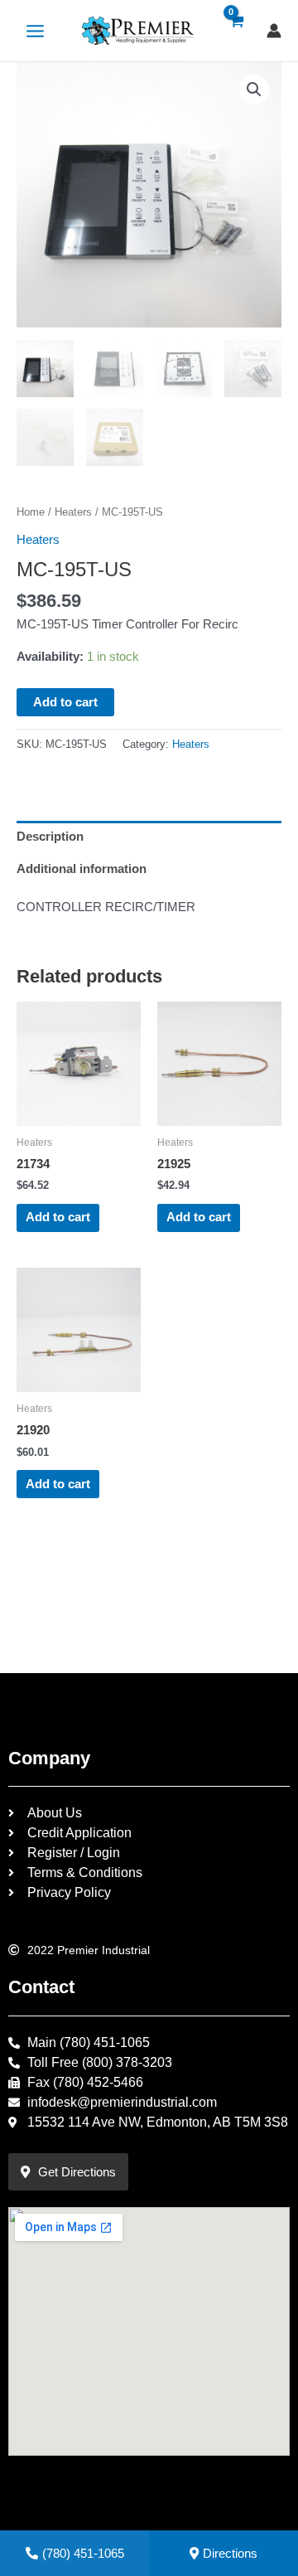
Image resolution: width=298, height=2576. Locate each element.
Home (31, 512)
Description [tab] (50, 837)
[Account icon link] (274, 31)
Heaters (73, 512)
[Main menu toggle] (35, 30)
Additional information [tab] (82, 869)
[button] (254, 90)
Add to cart (65, 702)
